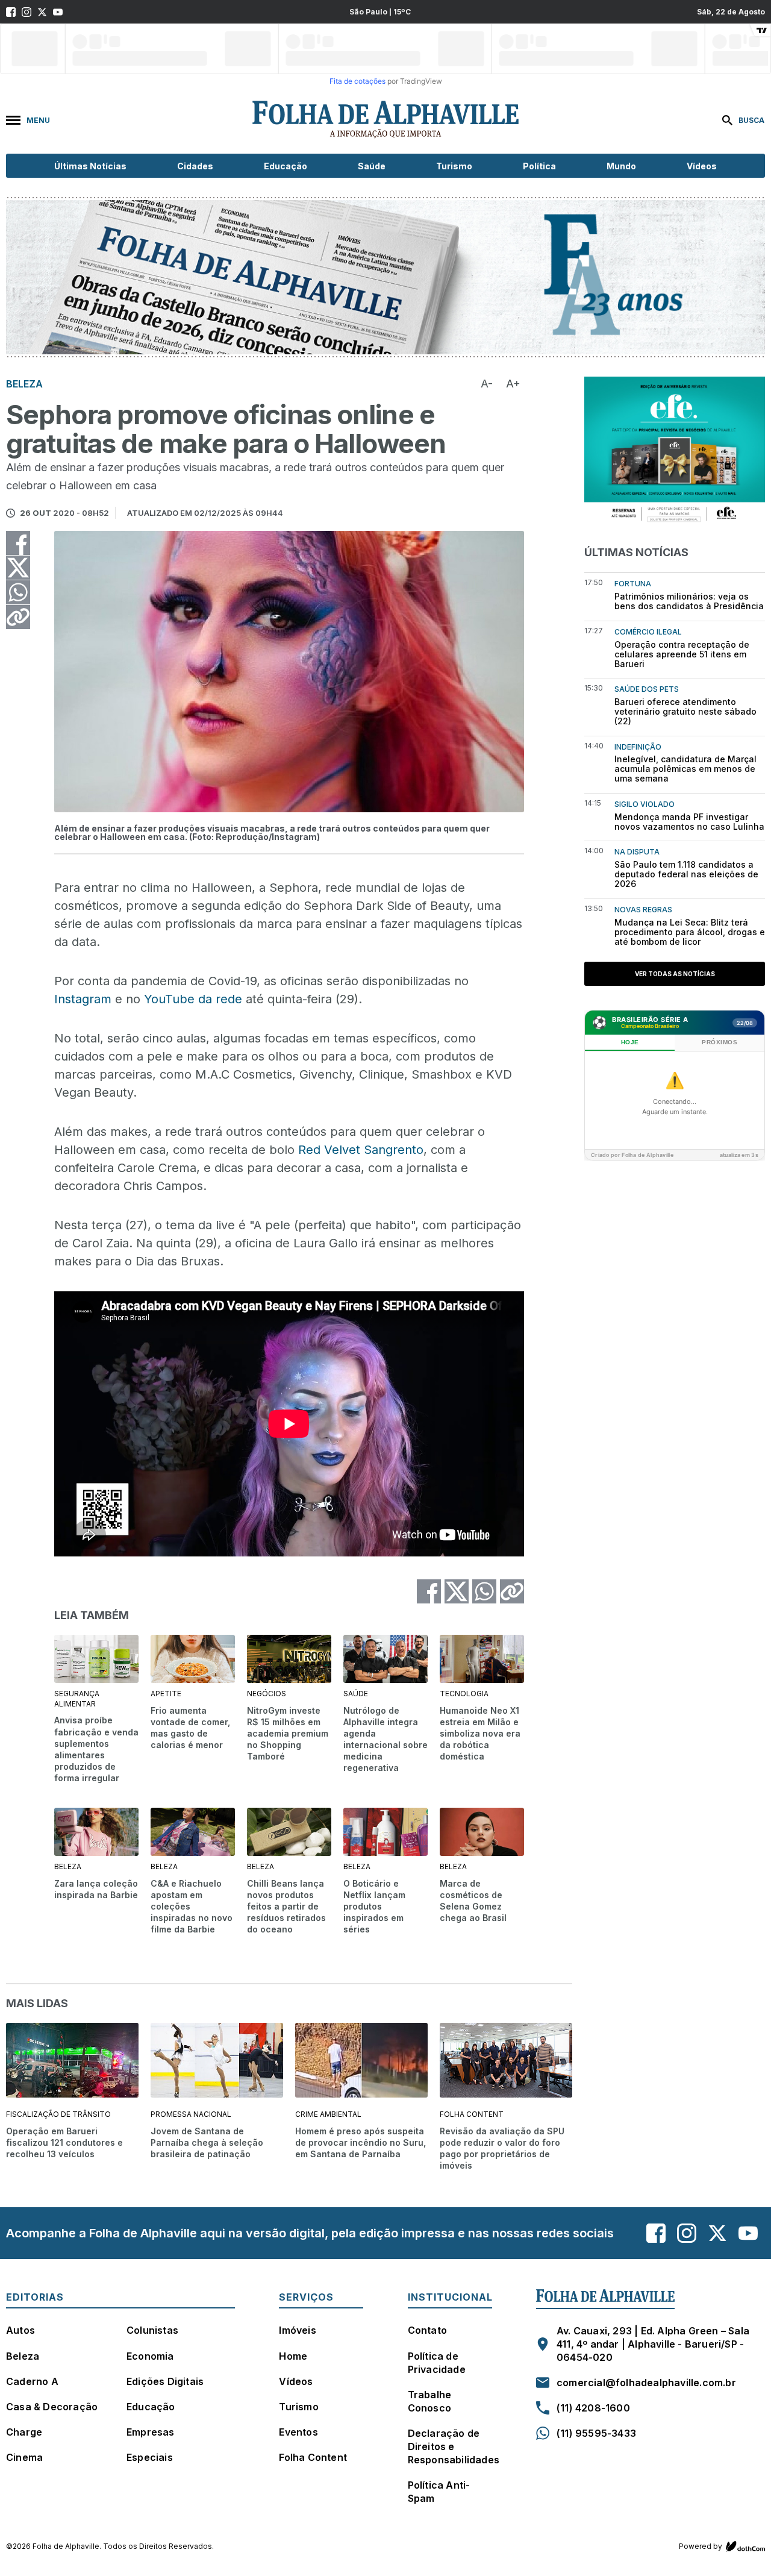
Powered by (701, 2546)
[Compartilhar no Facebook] (18, 543)
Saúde (372, 166)
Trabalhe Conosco (430, 2401)
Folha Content (313, 2457)
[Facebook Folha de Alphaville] (11, 12)
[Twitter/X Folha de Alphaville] (42, 12)
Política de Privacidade (437, 2363)
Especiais (150, 2457)
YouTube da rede (193, 999)
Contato (427, 2330)
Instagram (83, 999)
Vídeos (702, 166)
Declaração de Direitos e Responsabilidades (454, 2446)
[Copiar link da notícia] (18, 617)
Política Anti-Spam (439, 2492)
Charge (24, 2432)
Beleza (23, 2356)
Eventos (298, 2432)
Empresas (151, 2432)
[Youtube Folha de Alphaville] (58, 12)
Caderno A (32, 2381)
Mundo (621, 166)
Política (539, 166)
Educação (286, 166)
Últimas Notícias (90, 166)
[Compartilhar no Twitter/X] (18, 568)
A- (487, 384)
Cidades (195, 166)
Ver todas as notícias (675, 974)
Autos (20, 2330)
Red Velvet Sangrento (361, 1150)
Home (293, 2356)
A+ (513, 384)
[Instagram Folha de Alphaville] (27, 12)
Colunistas (152, 2330)
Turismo (454, 166)
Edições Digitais (165, 2381)
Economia (150, 2356)
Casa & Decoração (52, 2407)
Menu (38, 120)
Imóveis (297, 2330)
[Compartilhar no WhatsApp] (18, 592)
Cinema (24, 2457)
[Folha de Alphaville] (385, 120)
